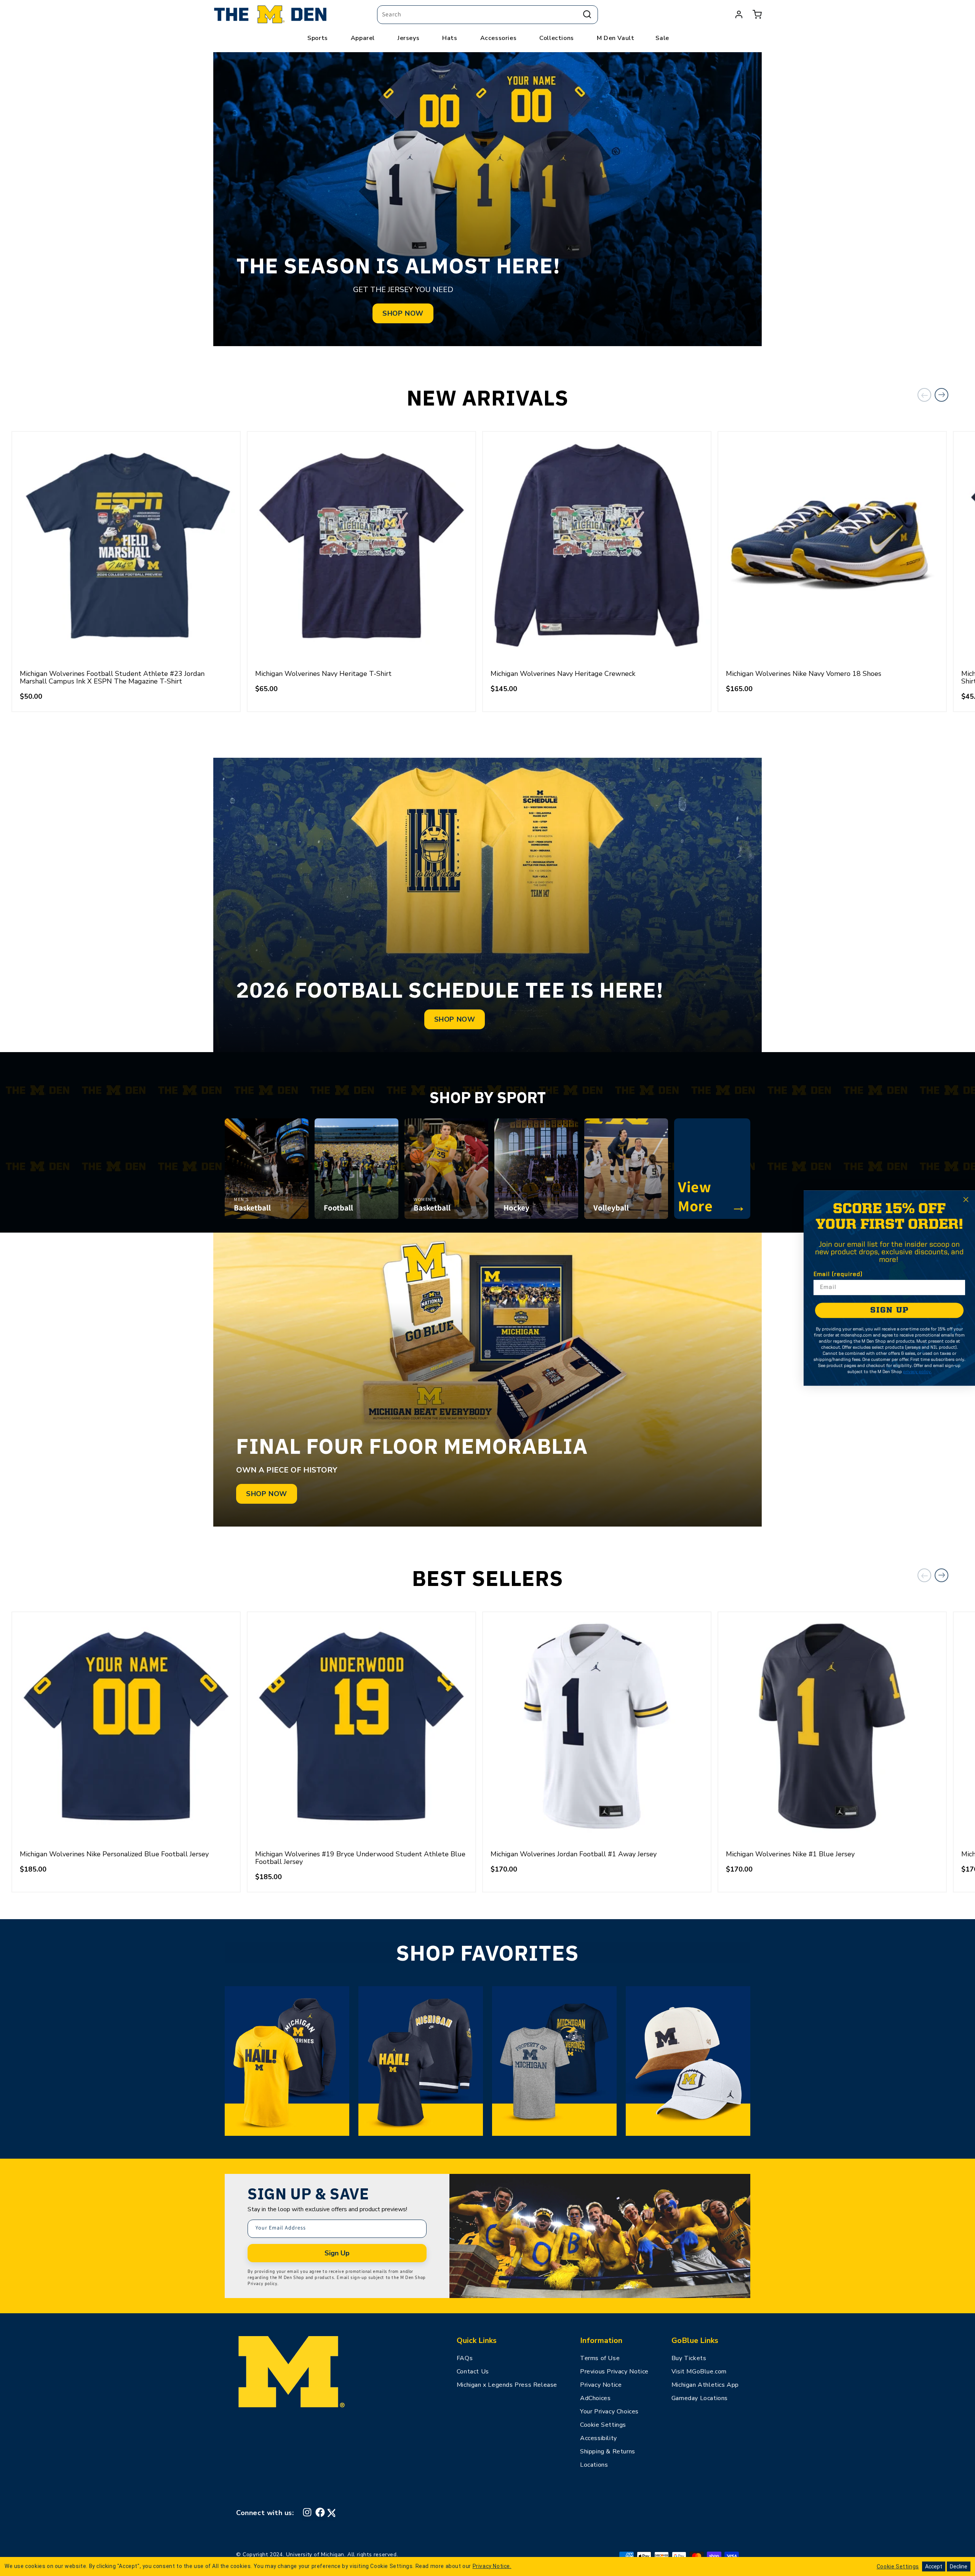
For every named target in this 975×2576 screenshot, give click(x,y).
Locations (594, 2465)
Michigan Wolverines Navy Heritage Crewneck (563, 674)
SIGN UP (889, 1310)
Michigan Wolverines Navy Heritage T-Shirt (323, 674)
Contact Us (473, 2372)
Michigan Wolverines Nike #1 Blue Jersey (790, 1854)
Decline (959, 2566)
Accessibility (599, 2438)
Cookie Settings (603, 2425)
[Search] (587, 14)
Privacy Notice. (492, 2566)
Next (941, 395)
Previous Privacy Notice (614, 2372)
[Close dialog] (966, 1199)
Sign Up (337, 2253)
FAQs (465, 2358)
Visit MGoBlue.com (699, 2372)
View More (712, 1196)
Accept (934, 2566)
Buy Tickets (689, 2358)
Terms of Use (600, 2358)
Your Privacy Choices (609, 2412)
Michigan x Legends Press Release (507, 2385)
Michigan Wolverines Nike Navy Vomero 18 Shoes (804, 674)
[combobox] (487, 15)
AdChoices (595, 2398)
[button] (757, 14)
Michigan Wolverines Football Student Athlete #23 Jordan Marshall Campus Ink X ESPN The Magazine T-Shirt (112, 677)
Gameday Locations (700, 2398)
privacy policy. (917, 1372)
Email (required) (838, 1274)
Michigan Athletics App (705, 2385)
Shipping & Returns (608, 2451)
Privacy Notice (601, 2385)
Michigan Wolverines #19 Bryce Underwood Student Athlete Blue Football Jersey (360, 1858)
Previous (924, 395)
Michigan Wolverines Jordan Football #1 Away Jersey (574, 1854)
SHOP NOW (403, 313)
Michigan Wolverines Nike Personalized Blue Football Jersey (114, 1854)
